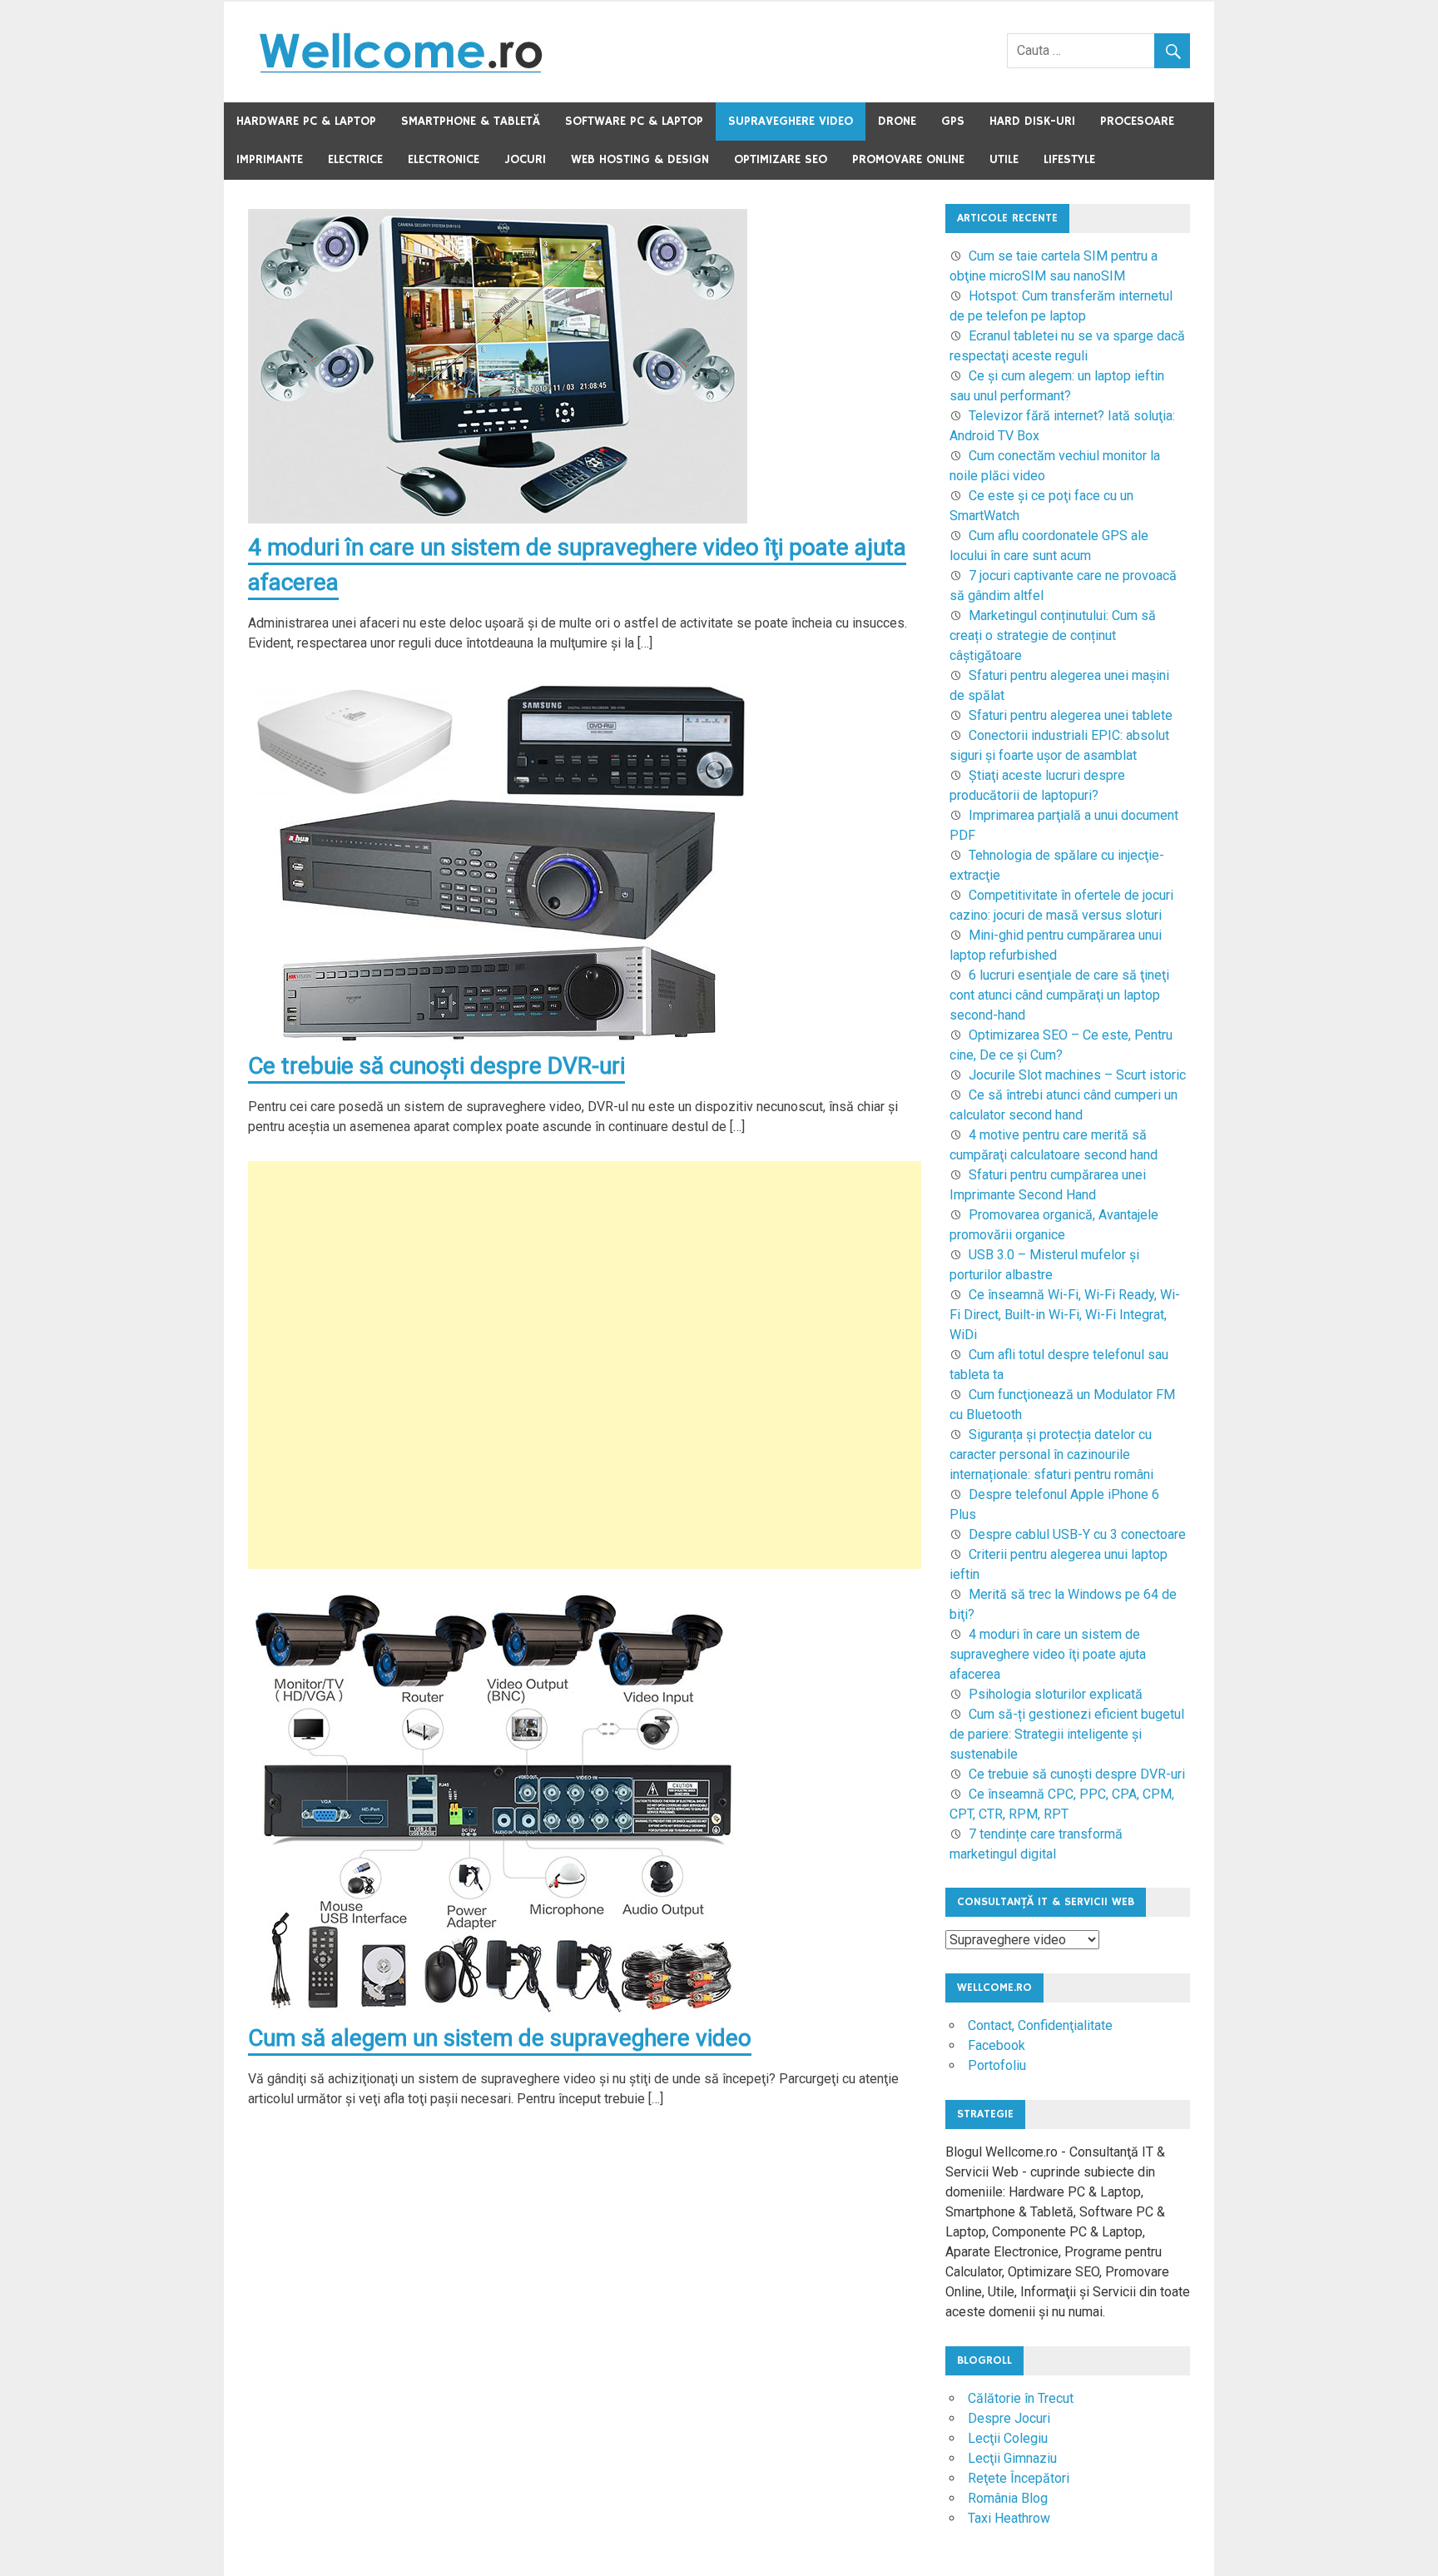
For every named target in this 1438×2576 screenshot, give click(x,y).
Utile (1004, 159)
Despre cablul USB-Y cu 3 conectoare (1077, 1534)
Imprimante (270, 159)
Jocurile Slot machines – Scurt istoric (1077, 1075)
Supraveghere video (791, 121)
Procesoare (1137, 121)
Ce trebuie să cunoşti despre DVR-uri (436, 1066)
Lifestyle (1069, 159)
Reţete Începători (1019, 2478)
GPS (953, 121)
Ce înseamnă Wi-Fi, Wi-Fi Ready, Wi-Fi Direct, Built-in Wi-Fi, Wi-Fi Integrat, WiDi (1065, 1315)
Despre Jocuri (1009, 2418)
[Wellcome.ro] (400, 72)
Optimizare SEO (781, 159)
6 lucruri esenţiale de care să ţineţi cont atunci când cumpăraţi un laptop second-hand (1059, 995)
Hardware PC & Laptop (306, 121)
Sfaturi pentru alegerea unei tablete (1071, 715)
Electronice (444, 159)
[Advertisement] (585, 1365)
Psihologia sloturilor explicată (1056, 1694)
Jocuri (525, 159)
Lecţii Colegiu (1008, 2438)
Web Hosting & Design (640, 159)
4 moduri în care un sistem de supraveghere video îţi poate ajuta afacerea (1048, 1654)
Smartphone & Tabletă (471, 121)
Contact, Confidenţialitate (1040, 2025)
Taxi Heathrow (1009, 2518)
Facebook (997, 2045)
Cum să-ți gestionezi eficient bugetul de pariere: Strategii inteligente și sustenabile (1067, 1734)
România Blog (1008, 2498)
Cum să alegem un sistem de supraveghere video (500, 2038)
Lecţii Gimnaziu (1012, 2458)
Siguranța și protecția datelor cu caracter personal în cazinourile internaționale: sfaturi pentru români (1051, 1454)
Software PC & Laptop (634, 121)
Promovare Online (908, 159)
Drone (897, 121)
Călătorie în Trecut (1021, 2398)
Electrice (355, 159)
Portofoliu (997, 2065)
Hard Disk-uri (1032, 121)
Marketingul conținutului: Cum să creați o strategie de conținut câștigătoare (1053, 635)
